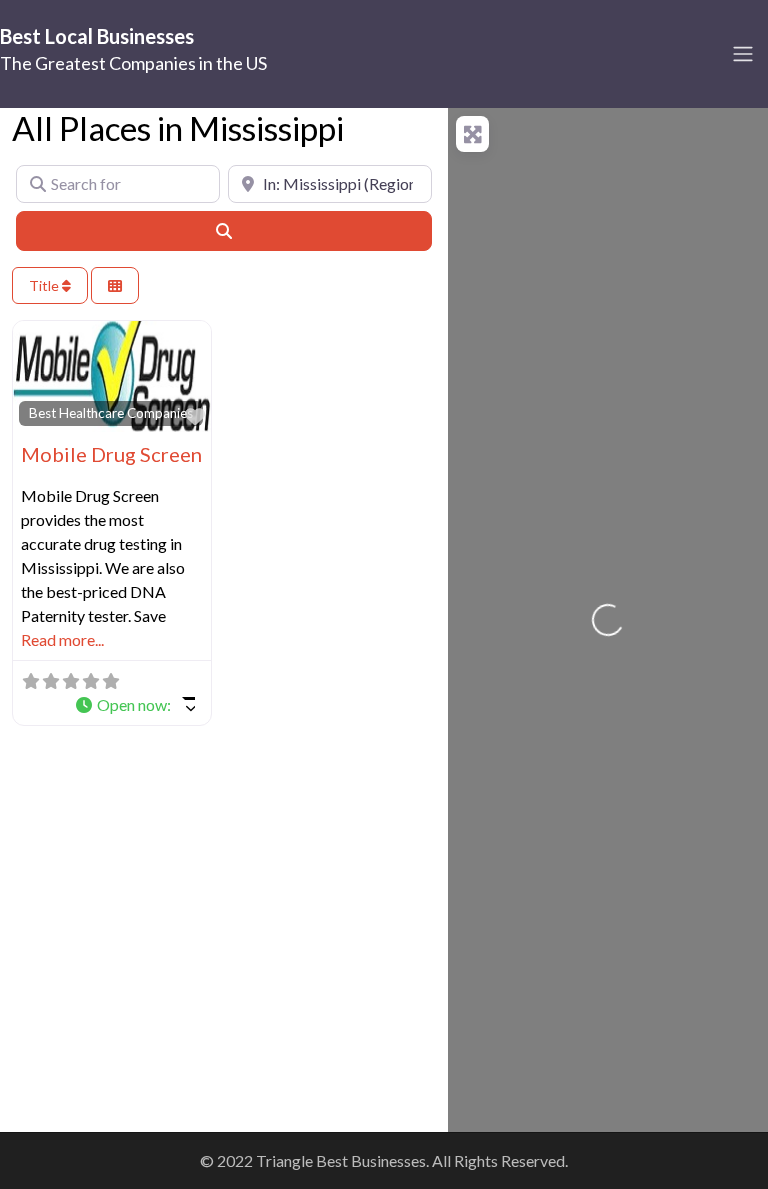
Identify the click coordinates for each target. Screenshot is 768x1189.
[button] (134, 705)
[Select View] (115, 285)
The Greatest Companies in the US (133, 63)
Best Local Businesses (97, 36)
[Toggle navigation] (743, 54)
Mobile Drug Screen (111, 454)
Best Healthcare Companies (111, 413)
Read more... (62, 639)
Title (45, 285)
